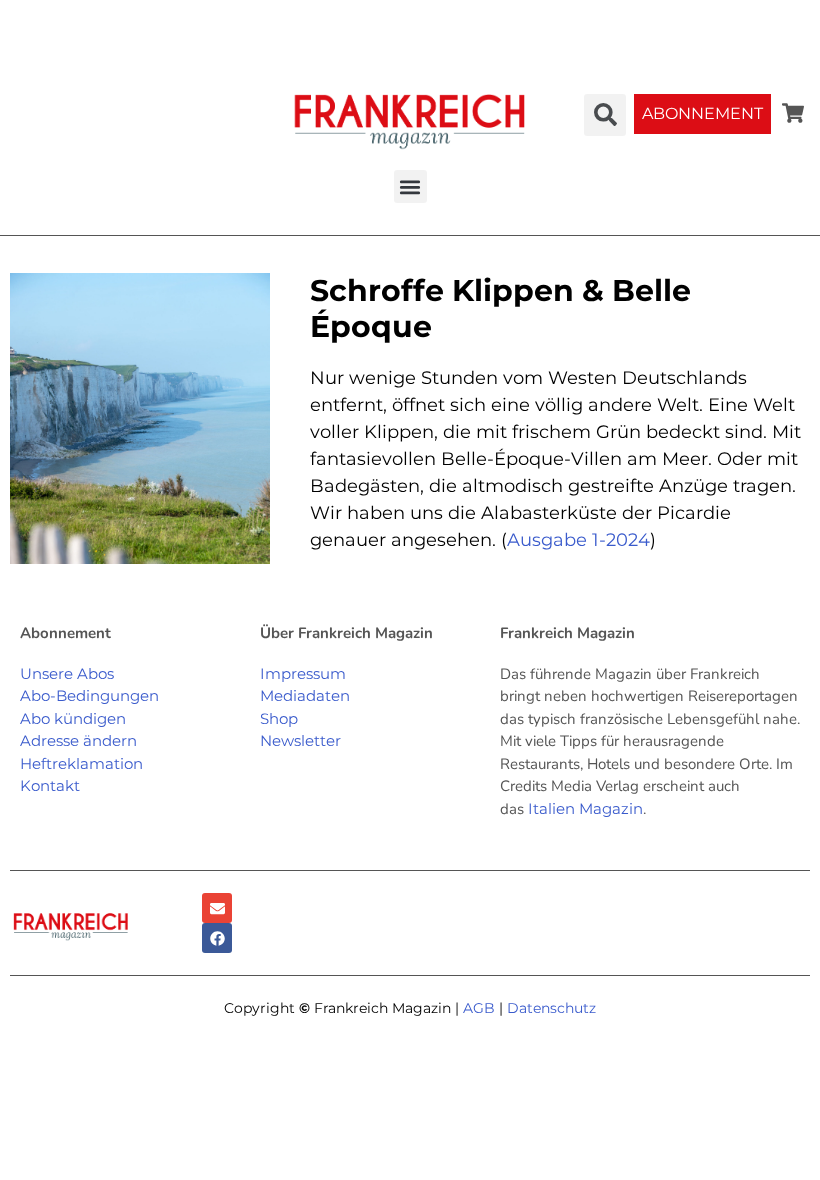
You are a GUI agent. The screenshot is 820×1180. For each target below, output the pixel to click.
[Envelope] (217, 908)
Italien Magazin (585, 808)
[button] (410, 186)
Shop (279, 718)
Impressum (303, 673)
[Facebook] (217, 938)
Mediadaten (305, 695)
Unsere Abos (67, 673)
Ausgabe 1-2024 (578, 540)
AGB (479, 1008)
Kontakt (50, 785)
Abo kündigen (73, 718)
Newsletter (300, 740)
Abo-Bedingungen (89, 695)
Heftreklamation (81, 763)
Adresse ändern (78, 740)
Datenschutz (551, 1008)
